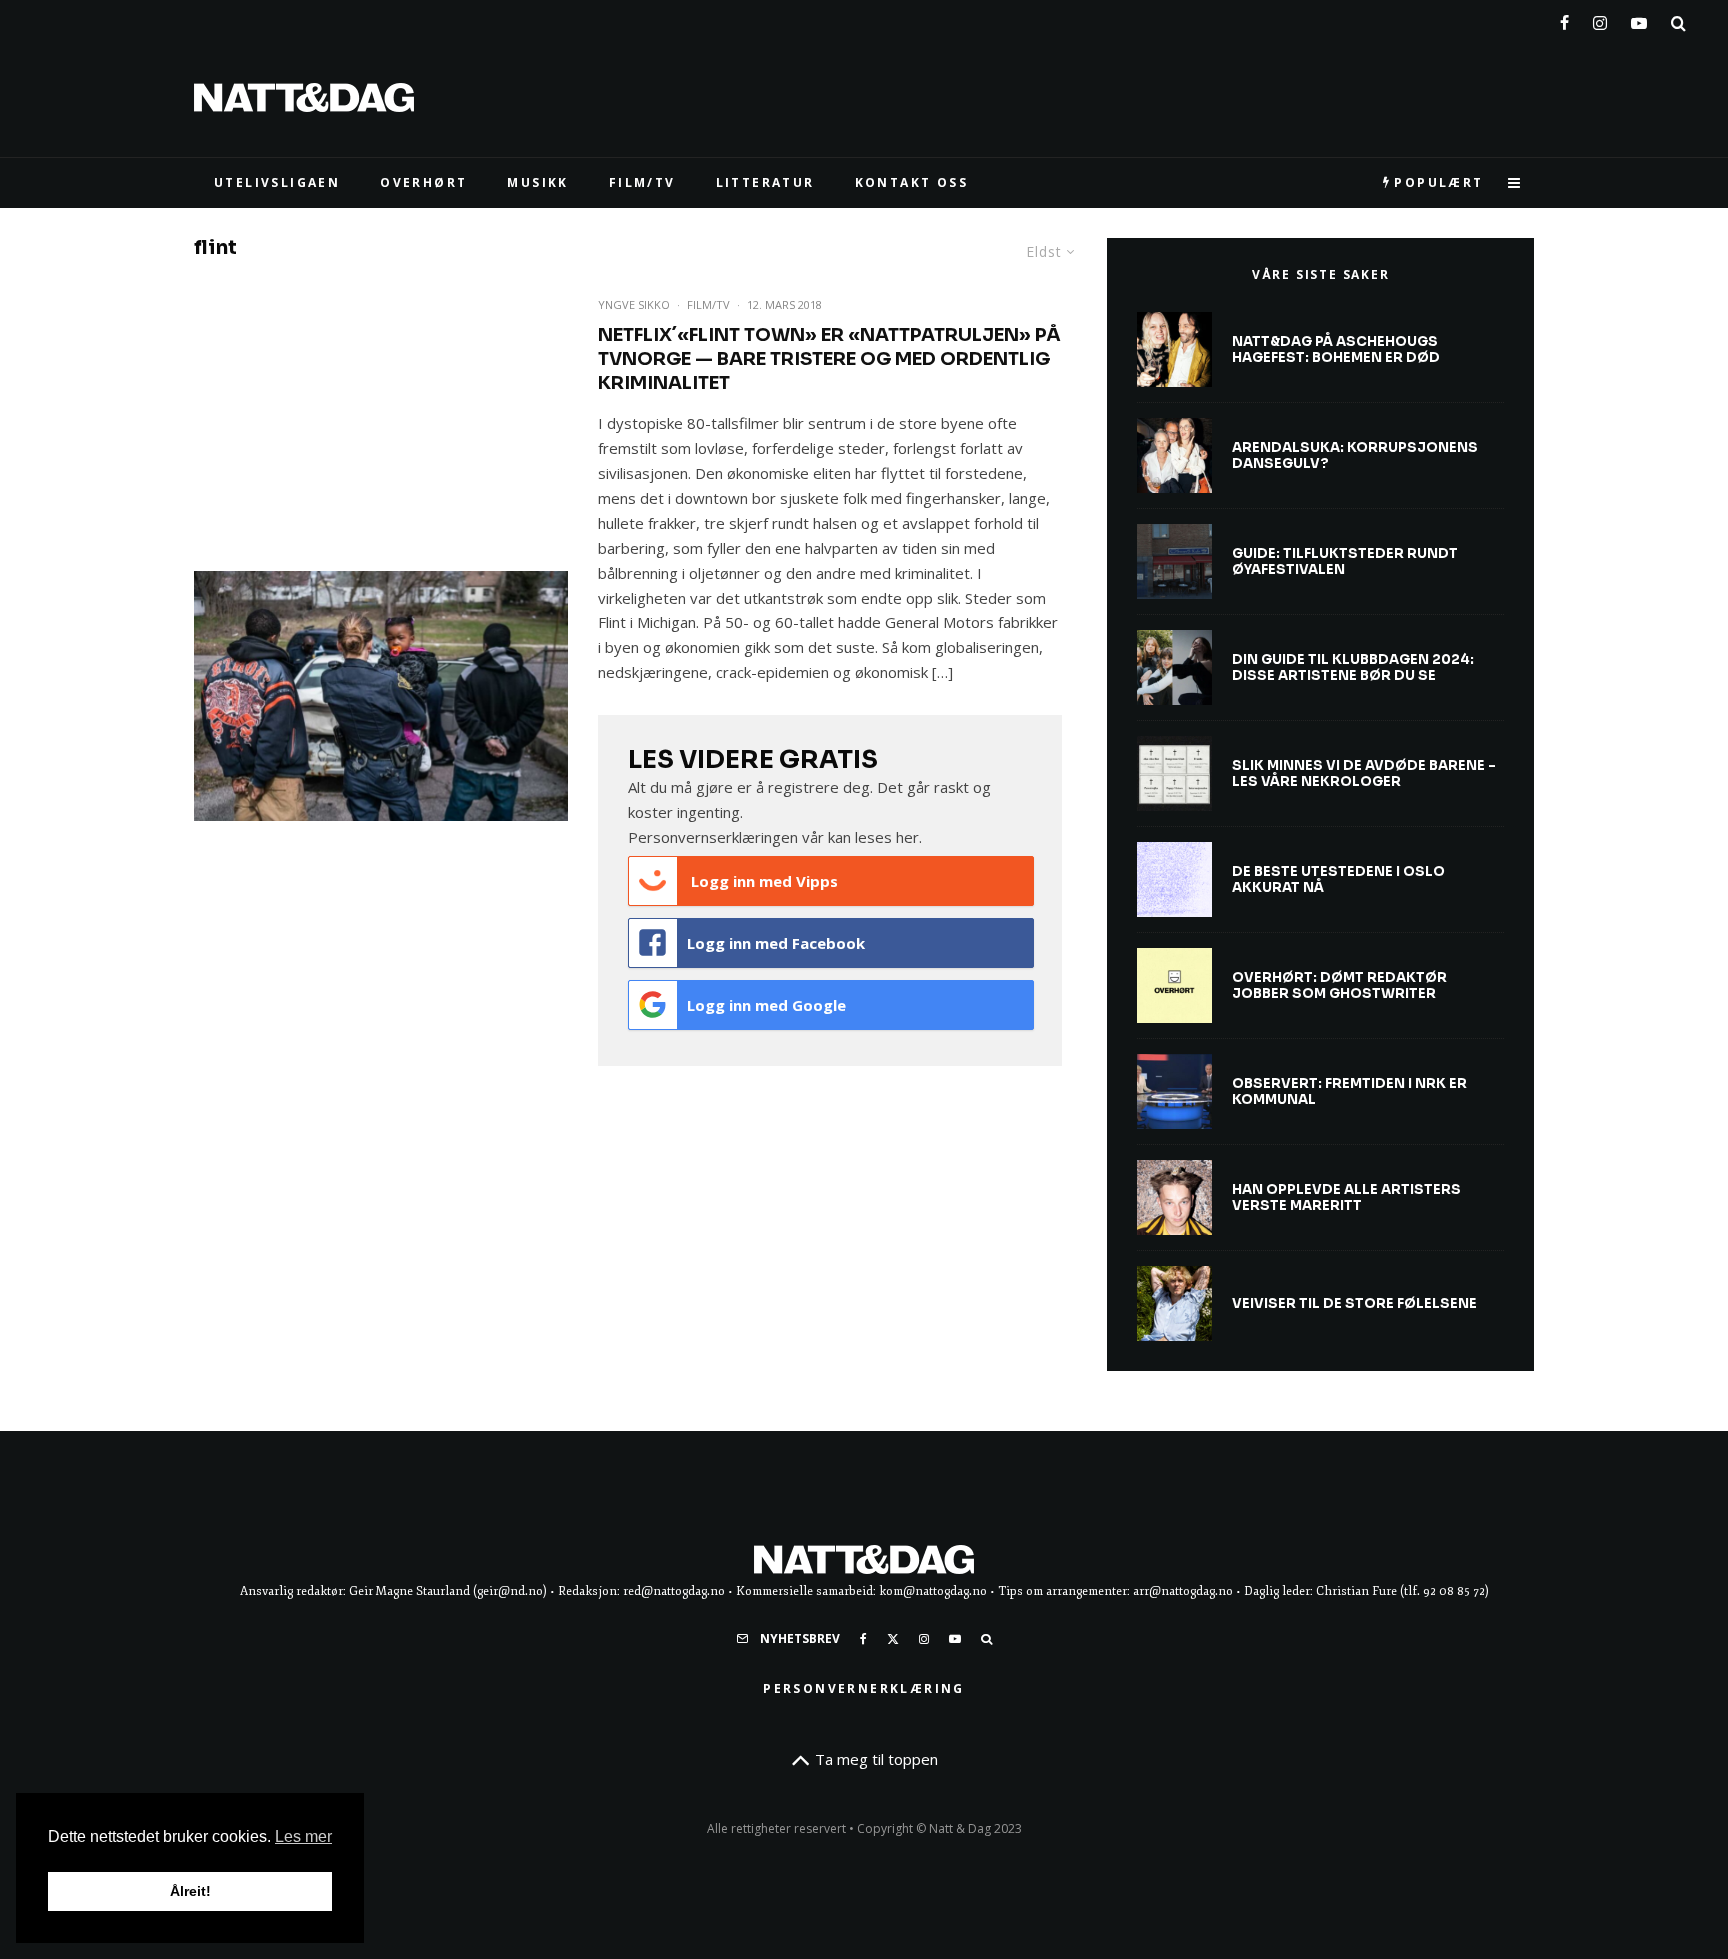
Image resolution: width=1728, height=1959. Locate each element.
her (907, 837)
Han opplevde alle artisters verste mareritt (1346, 1197)
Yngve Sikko (634, 304)
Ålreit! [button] (190, 1891)
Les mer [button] (303, 1836)
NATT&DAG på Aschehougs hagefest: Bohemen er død (1336, 349)
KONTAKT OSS (911, 182)
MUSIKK (537, 182)
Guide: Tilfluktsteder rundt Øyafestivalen (1345, 561)
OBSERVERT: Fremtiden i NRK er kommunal (1349, 1091)
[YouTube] (1639, 19)
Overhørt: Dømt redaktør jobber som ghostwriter (1339, 985)
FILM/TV (642, 182)
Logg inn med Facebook (776, 943)
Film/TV (708, 304)
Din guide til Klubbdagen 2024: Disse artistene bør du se (1353, 667)
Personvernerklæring (864, 1688)
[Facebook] (1564, 19)
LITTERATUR (765, 182)
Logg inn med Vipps (762, 881)
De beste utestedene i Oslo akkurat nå (1338, 879)
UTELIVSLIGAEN (277, 182)
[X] (893, 1639)
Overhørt (423, 182)
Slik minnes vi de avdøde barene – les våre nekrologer (1364, 773)
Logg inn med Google (766, 1005)
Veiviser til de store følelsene (1354, 1304)
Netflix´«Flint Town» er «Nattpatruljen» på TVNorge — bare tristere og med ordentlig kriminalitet (829, 359)
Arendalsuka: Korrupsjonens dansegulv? (1355, 455)
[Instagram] (1600, 19)
